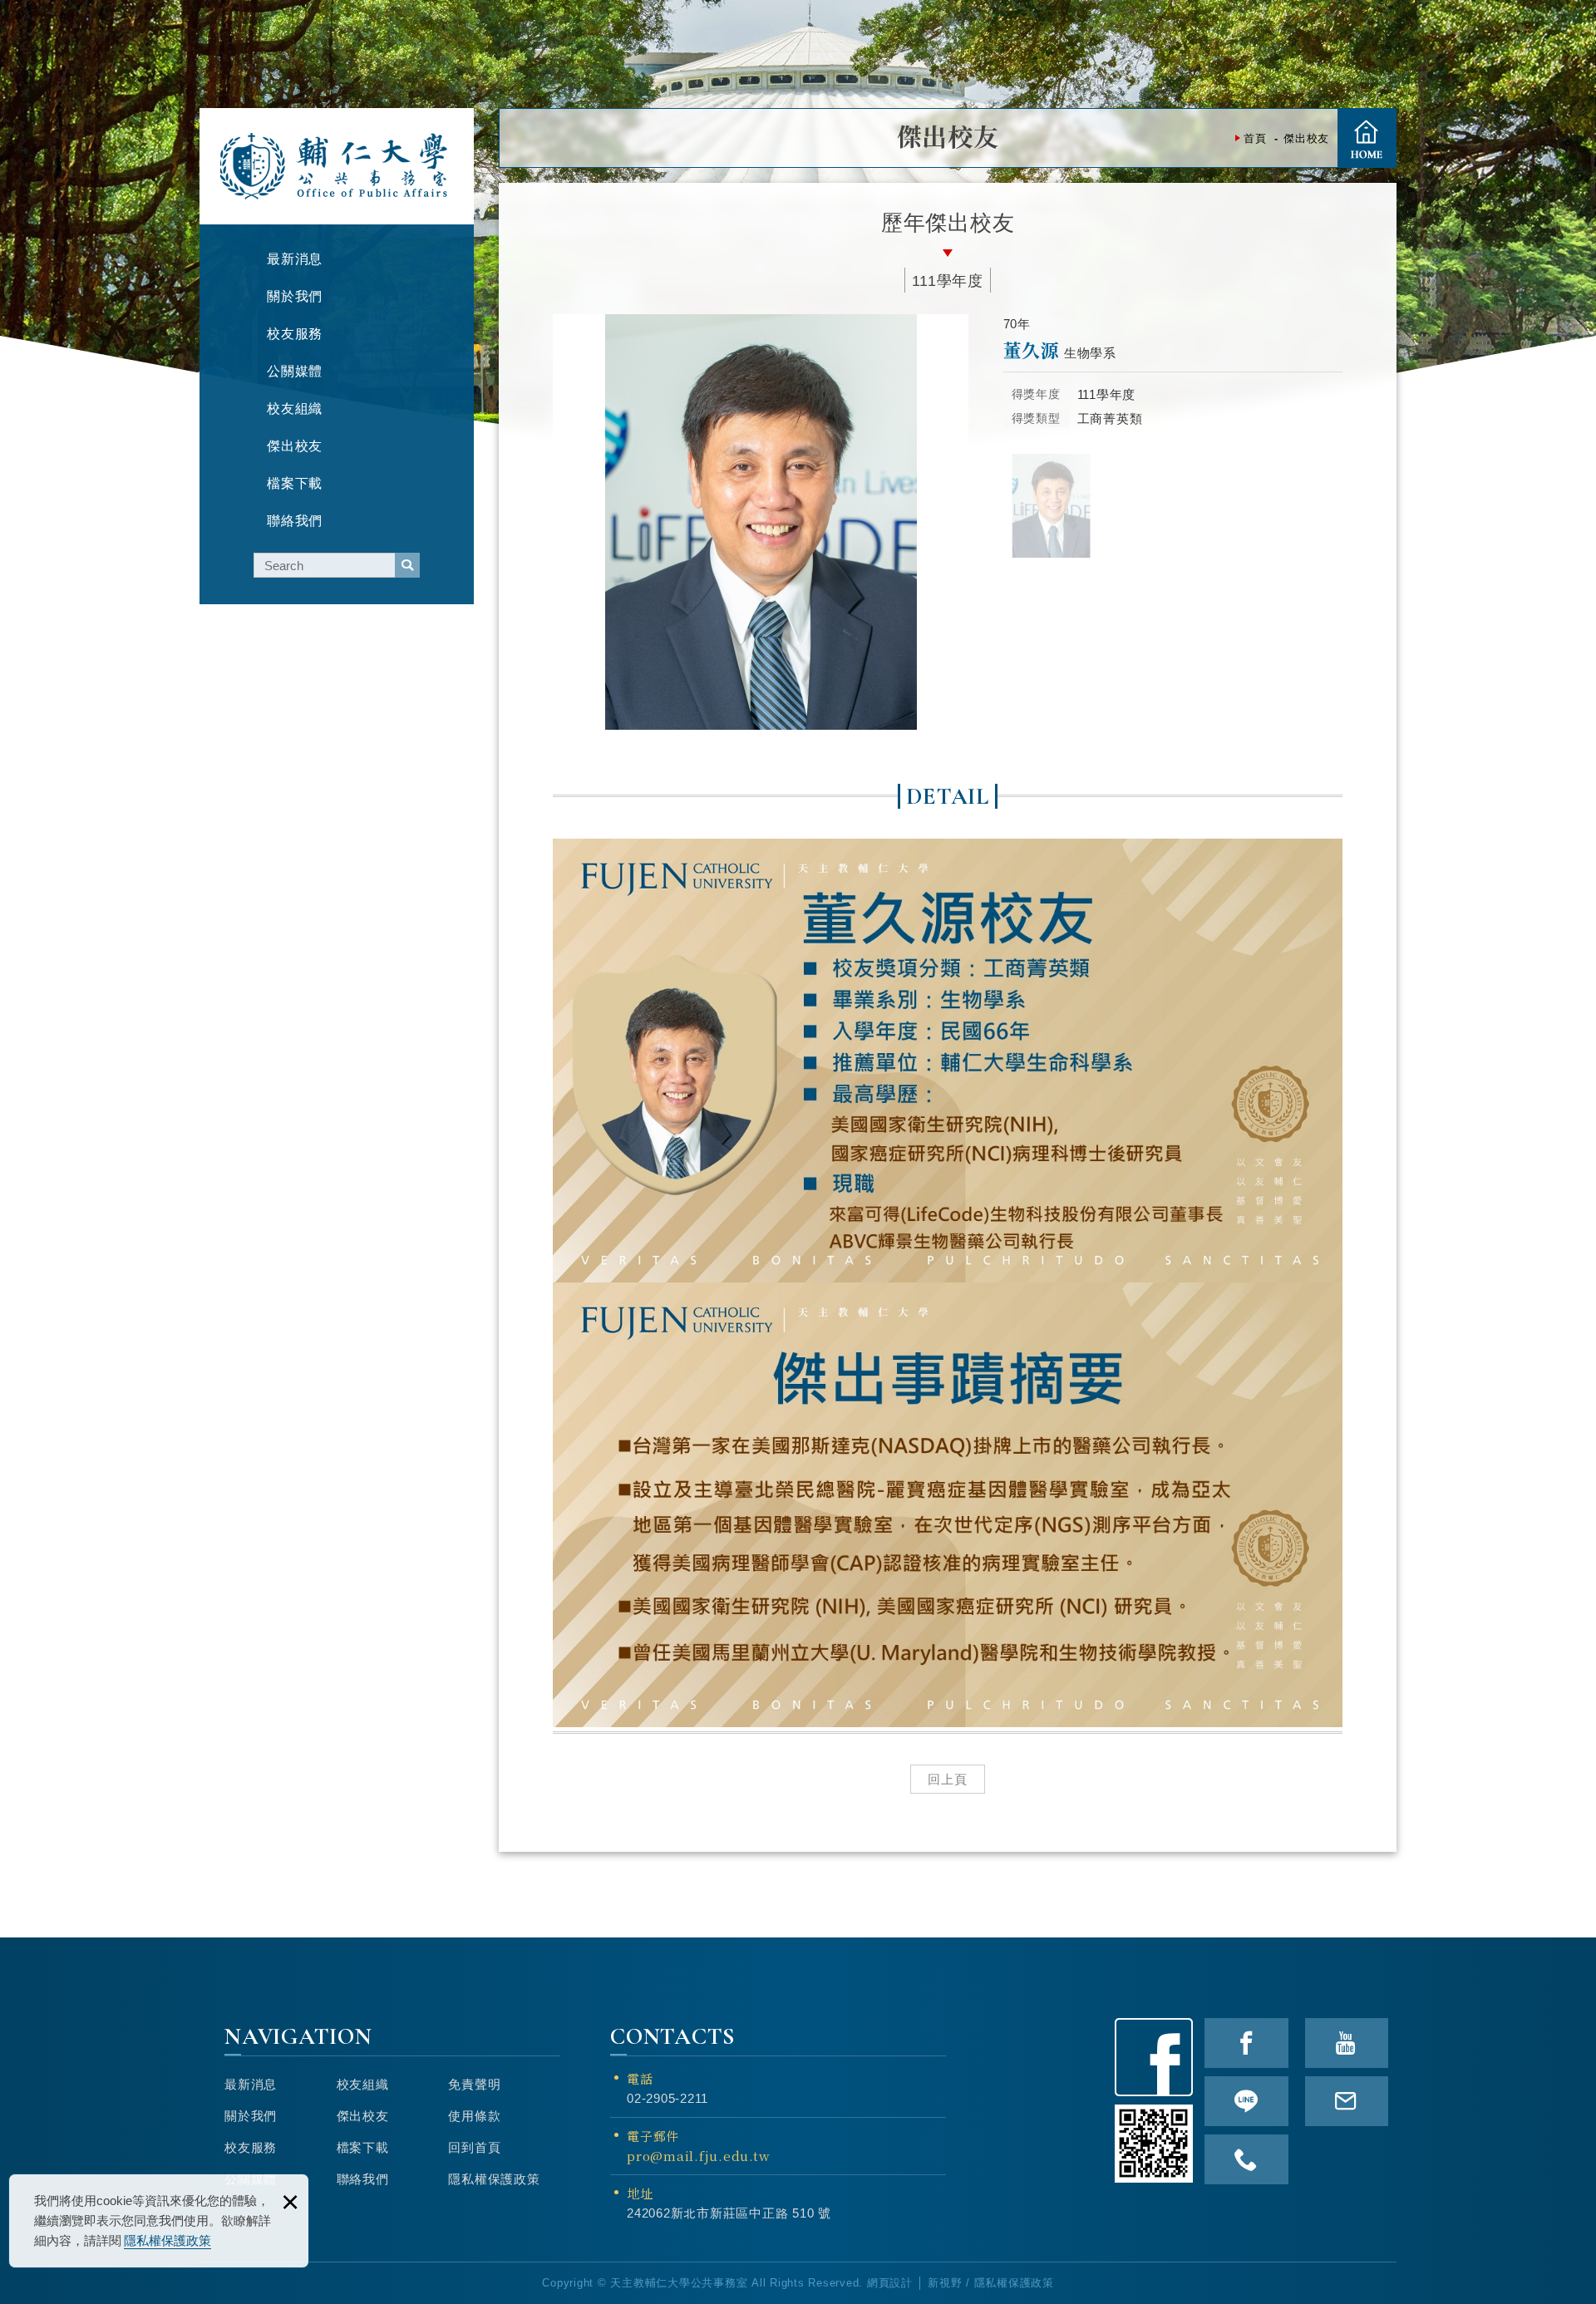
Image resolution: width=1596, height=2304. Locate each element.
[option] (761, 522)
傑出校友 (363, 2116)
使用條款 (474, 2116)
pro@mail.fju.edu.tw (698, 2156)
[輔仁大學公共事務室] (335, 166)
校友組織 (363, 2084)
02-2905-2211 (667, 2098)
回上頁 (948, 1779)
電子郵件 (698, 2146)
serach (407, 565)
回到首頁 (474, 2147)
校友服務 (251, 2147)
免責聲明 (474, 2084)
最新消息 (251, 2084)
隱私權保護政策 (167, 2240)
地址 (640, 2193)
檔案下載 (363, 2147)
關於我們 (251, 2116)
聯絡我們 (363, 2179)
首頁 (1367, 138)
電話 (640, 2078)
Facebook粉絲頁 (1154, 2057)
